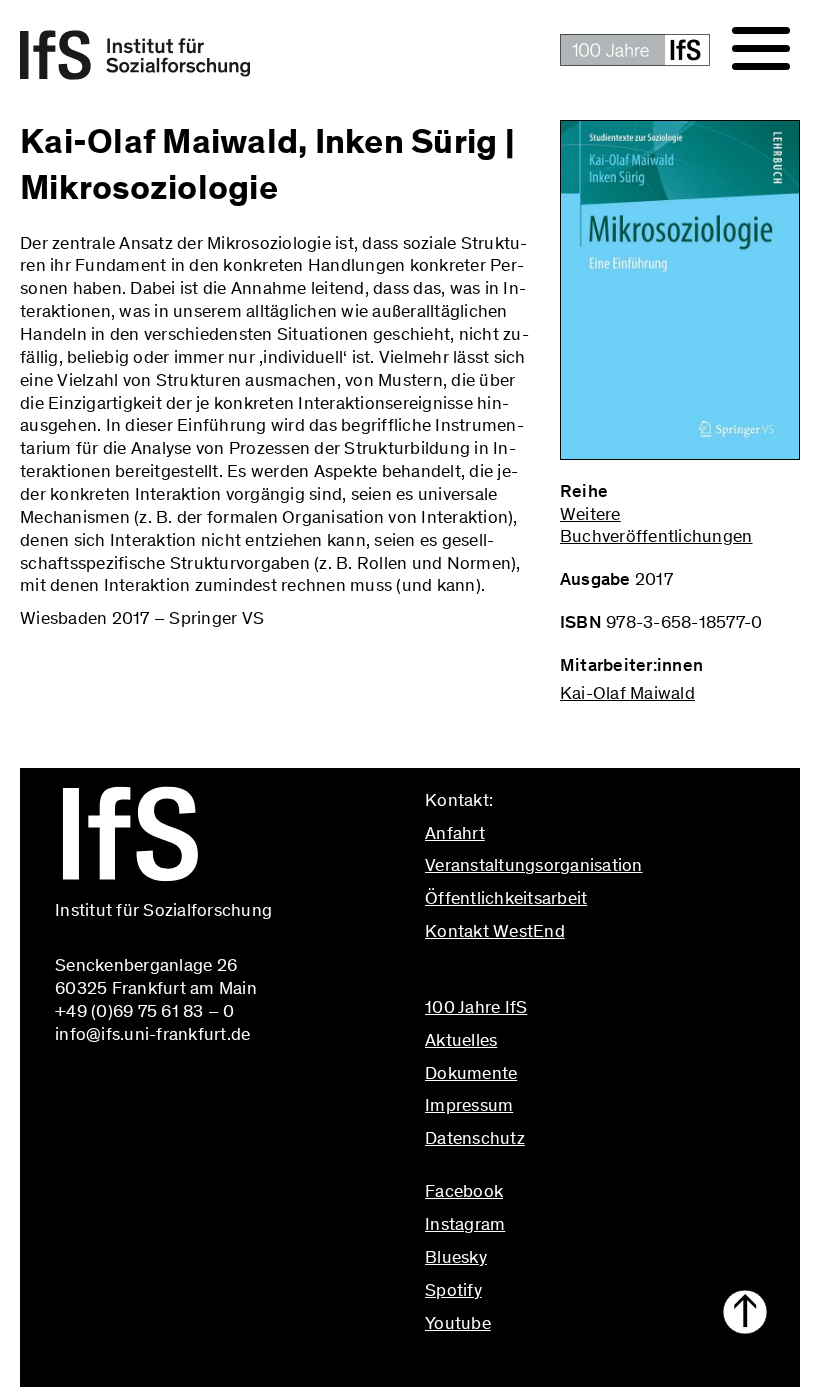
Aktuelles (461, 1040)
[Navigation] (761, 49)
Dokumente (471, 1073)
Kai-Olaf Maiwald (627, 693)
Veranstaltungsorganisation (534, 865)
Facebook (464, 1191)
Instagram (465, 1224)
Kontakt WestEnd (495, 931)
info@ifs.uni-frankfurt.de (522, 974)
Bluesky (456, 1257)
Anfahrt (455, 833)
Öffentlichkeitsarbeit (506, 898)
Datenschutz (475, 1138)
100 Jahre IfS (476, 1007)
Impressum (469, 1105)
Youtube (458, 1323)
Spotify (453, 1290)
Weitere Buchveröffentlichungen (656, 525)
